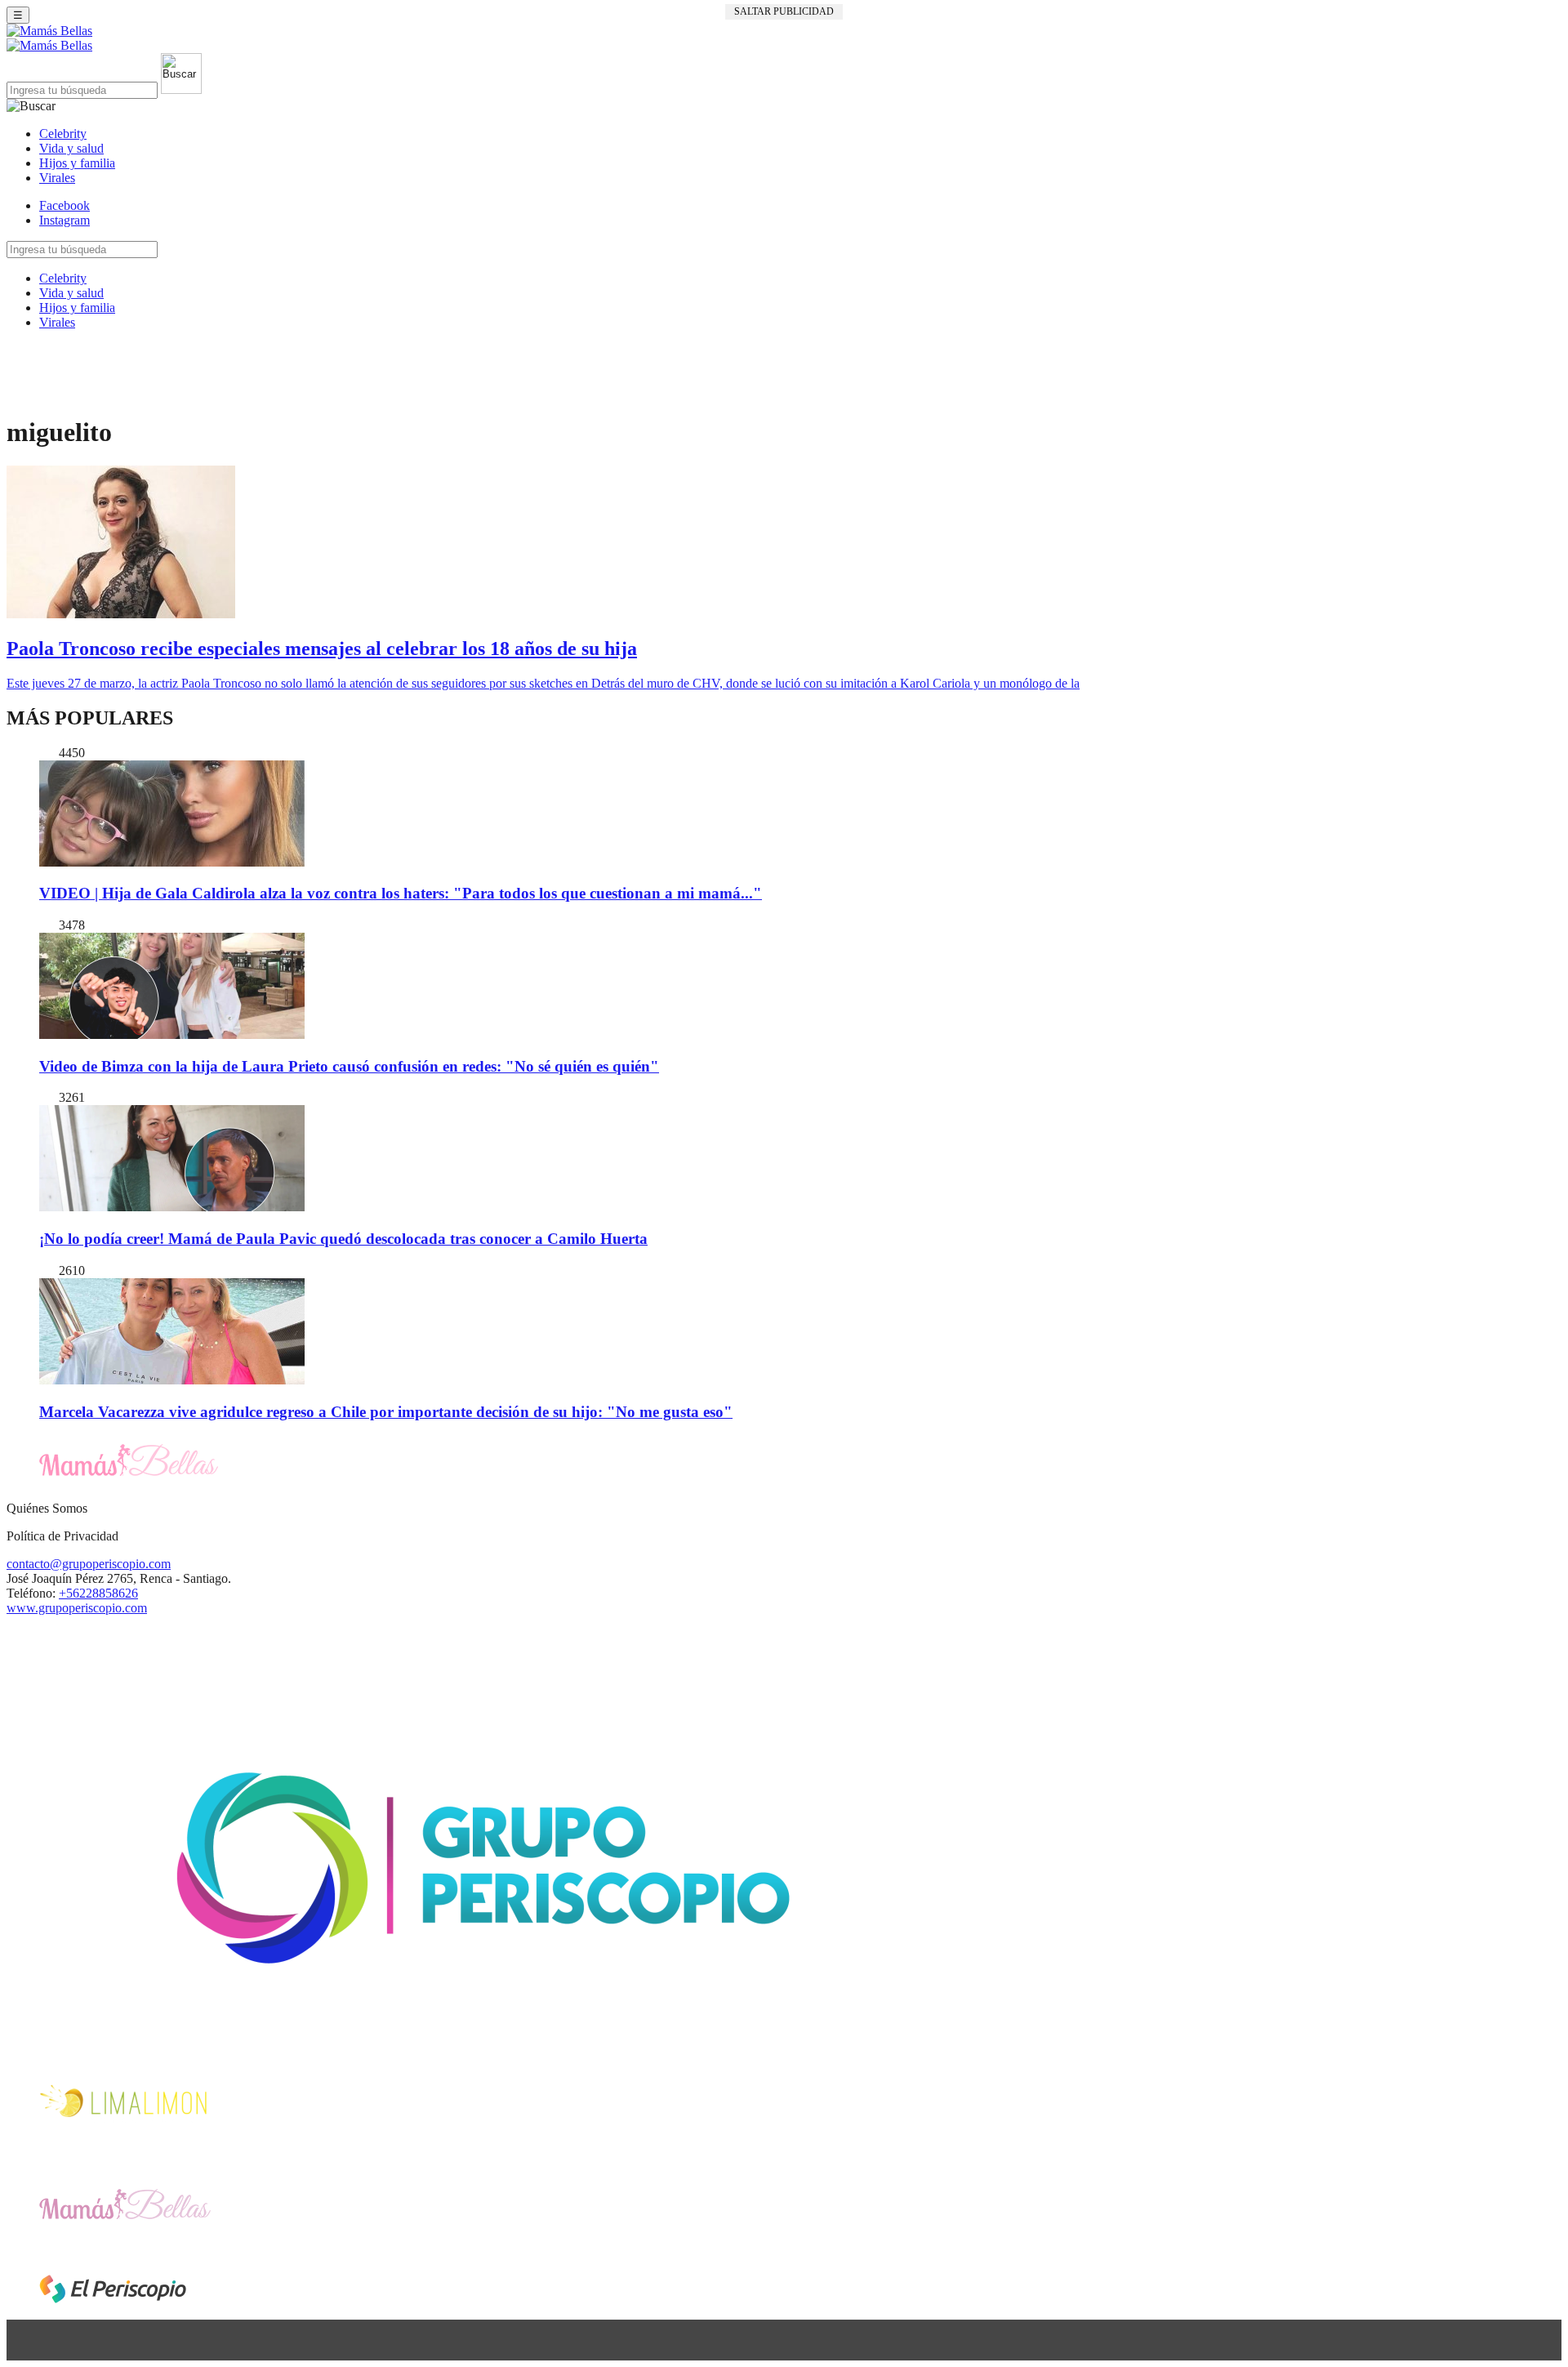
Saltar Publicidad (784, 11)
